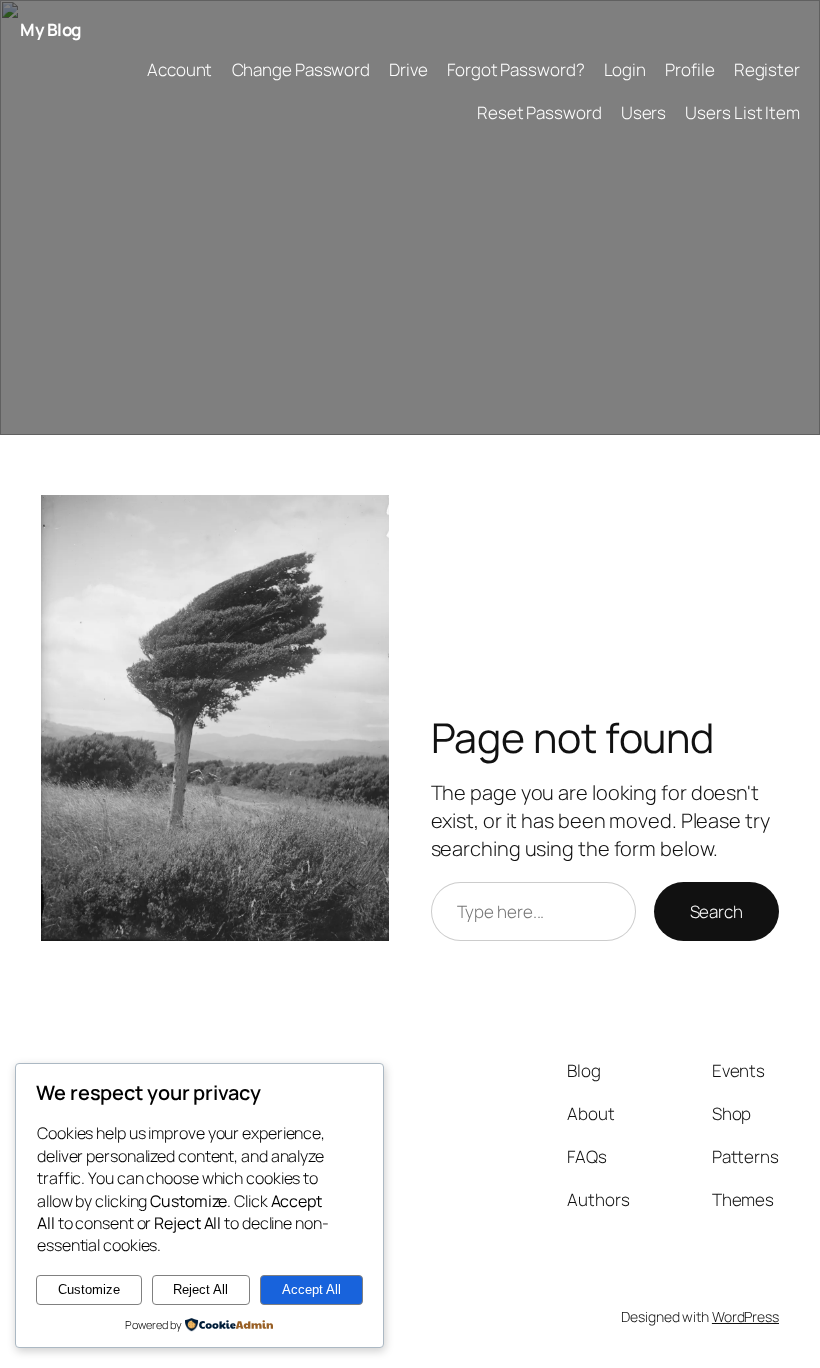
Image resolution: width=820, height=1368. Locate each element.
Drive (408, 69)
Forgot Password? (515, 69)
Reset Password (539, 112)
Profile (689, 69)
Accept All (311, 1289)
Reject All (200, 1289)
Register (767, 69)
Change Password (301, 69)
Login (625, 69)
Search (716, 911)
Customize (89, 1289)
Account (179, 69)
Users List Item (742, 112)
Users (644, 112)
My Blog (50, 29)
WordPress (745, 1316)
